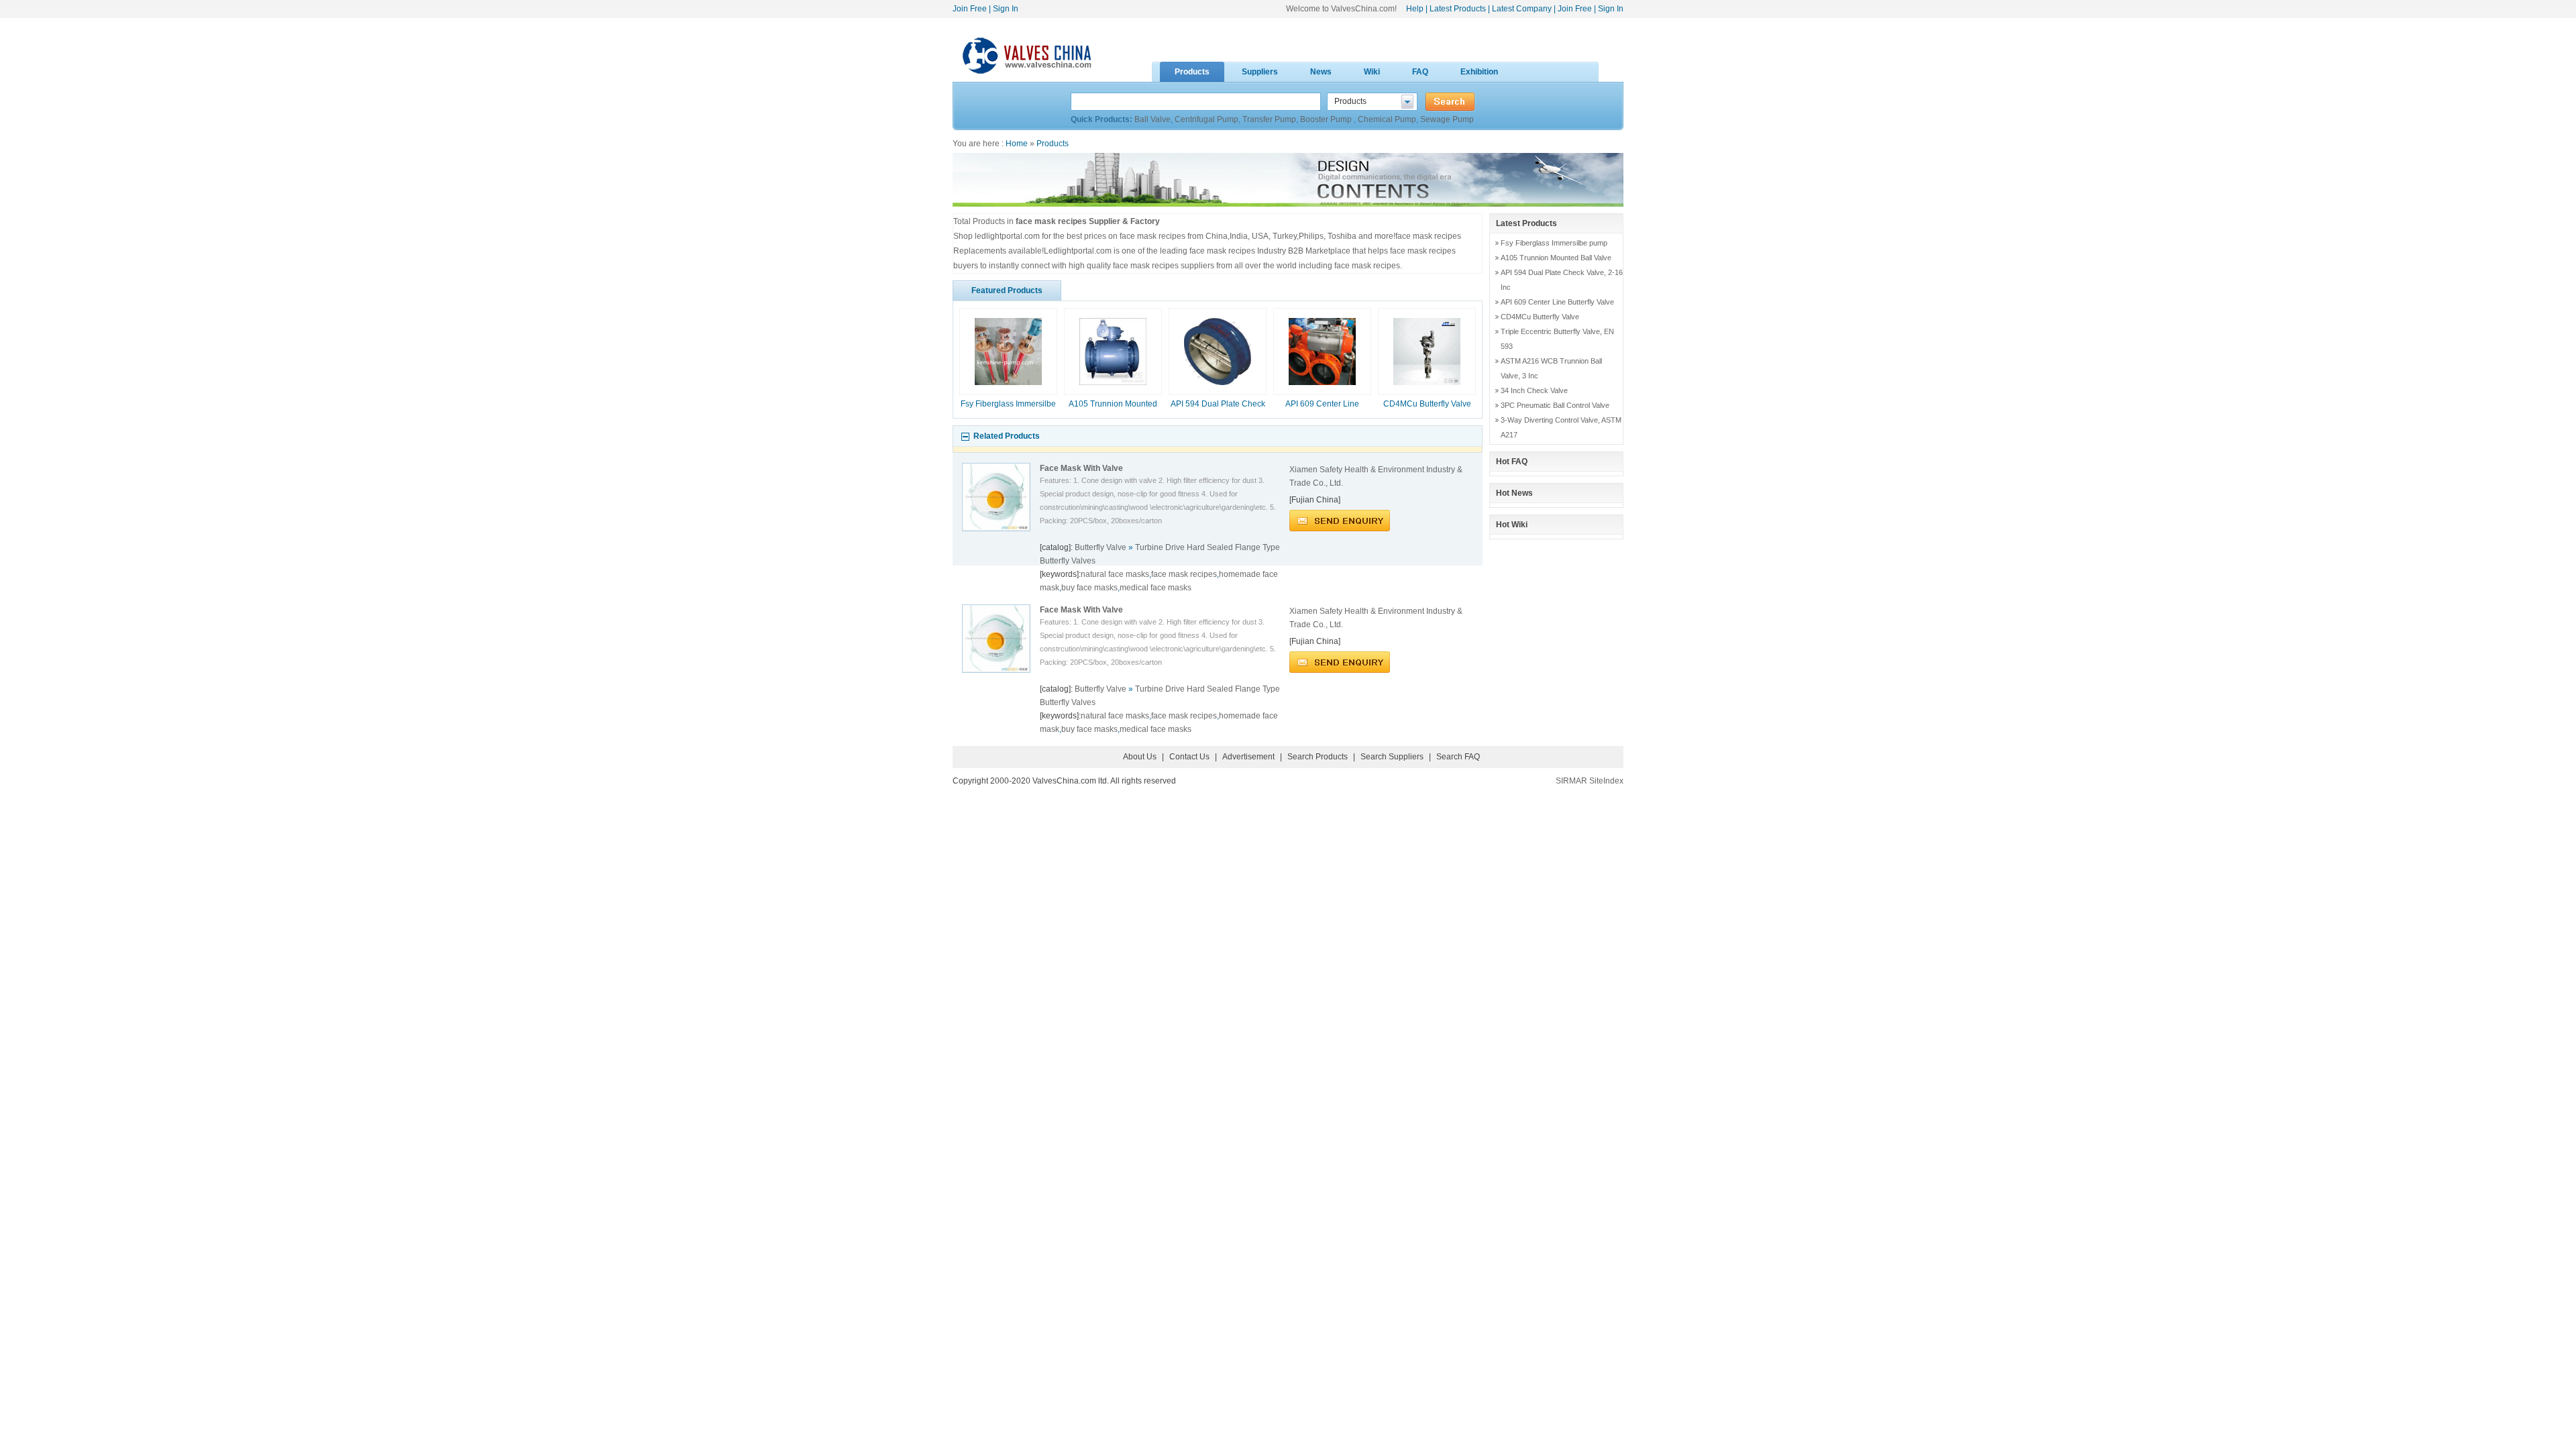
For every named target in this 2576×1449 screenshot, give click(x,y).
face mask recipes (1184, 574)
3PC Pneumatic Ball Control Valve (1555, 405)
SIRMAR (1571, 781)
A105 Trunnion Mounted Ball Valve (1556, 258)
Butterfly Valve (1099, 547)
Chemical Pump (1387, 119)
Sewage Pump (1447, 119)
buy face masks (1089, 588)
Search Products (1318, 757)
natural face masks (1115, 574)
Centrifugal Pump (1206, 119)
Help (1415, 9)
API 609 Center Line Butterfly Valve (1557, 302)
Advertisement (1248, 757)
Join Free (970, 9)
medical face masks (1156, 588)
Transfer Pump (1269, 119)
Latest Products (1458, 9)
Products (1053, 144)
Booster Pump (1327, 119)
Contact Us (1189, 757)
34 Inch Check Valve (1534, 390)
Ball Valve (1152, 119)
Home (1017, 144)
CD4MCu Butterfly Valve (1427, 404)
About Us (1140, 757)
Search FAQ (1458, 757)
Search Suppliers (1392, 757)
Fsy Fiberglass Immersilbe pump (1554, 243)
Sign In (1006, 9)
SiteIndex (1606, 781)
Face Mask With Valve (1081, 468)
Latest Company (1522, 9)
